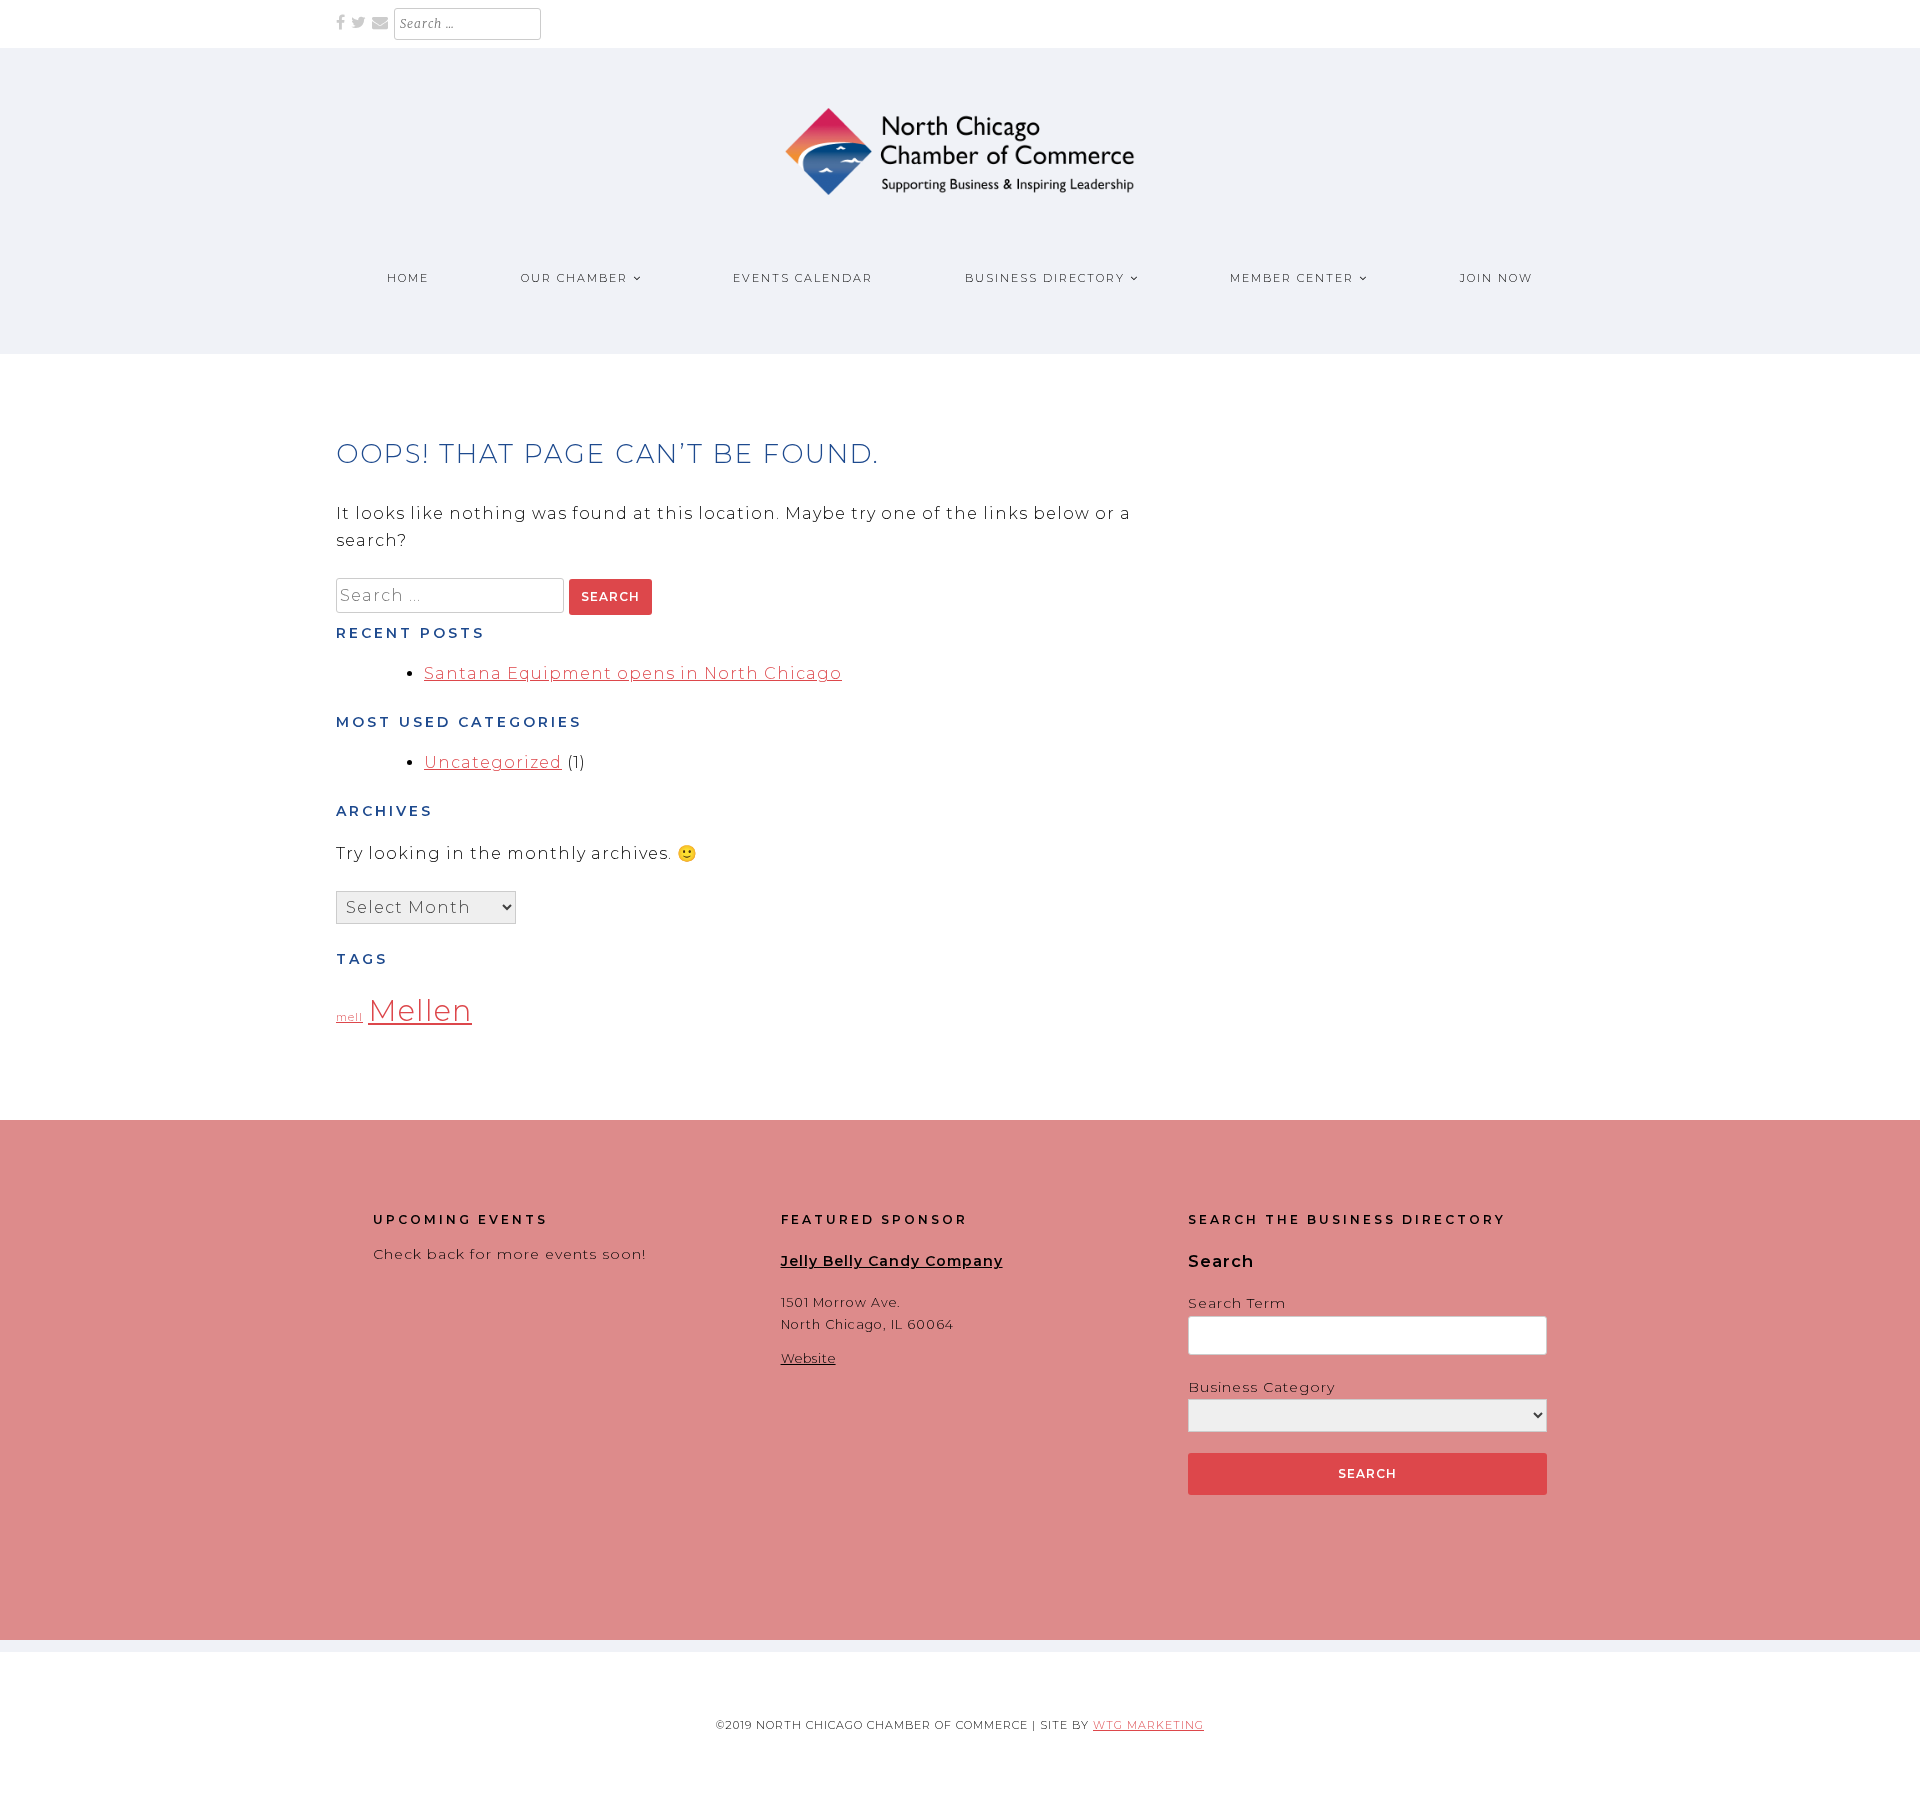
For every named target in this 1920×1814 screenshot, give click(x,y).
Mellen (420, 1010)
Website (808, 1358)
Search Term (1237, 1303)
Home (408, 278)
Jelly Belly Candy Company (892, 1261)
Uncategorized (493, 762)
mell (349, 1017)
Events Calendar (803, 278)
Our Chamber (574, 278)
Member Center (1292, 278)
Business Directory (1045, 278)
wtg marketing (1148, 1725)
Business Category (1261, 1387)
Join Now (1496, 278)
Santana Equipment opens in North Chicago (633, 673)
